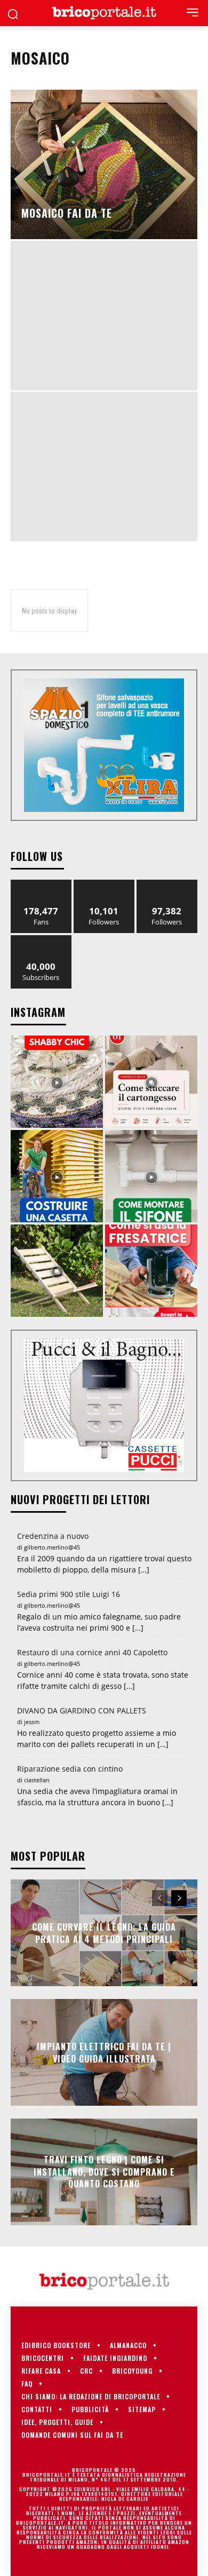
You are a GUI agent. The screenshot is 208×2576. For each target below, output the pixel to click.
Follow (104, 884)
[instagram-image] (57, 1082)
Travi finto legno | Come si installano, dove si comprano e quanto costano (104, 2172)
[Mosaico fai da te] (104, 164)
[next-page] (179, 1898)
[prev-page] (160, 1898)
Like (41, 884)
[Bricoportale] (104, 13)
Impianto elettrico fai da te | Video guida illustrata (104, 2052)
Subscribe (41, 939)
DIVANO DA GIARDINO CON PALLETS (82, 1710)
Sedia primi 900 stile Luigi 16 (69, 1594)
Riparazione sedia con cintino (70, 1769)
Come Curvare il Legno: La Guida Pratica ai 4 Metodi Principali (104, 1933)
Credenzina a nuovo (53, 1536)
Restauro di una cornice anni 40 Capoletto (92, 1652)
